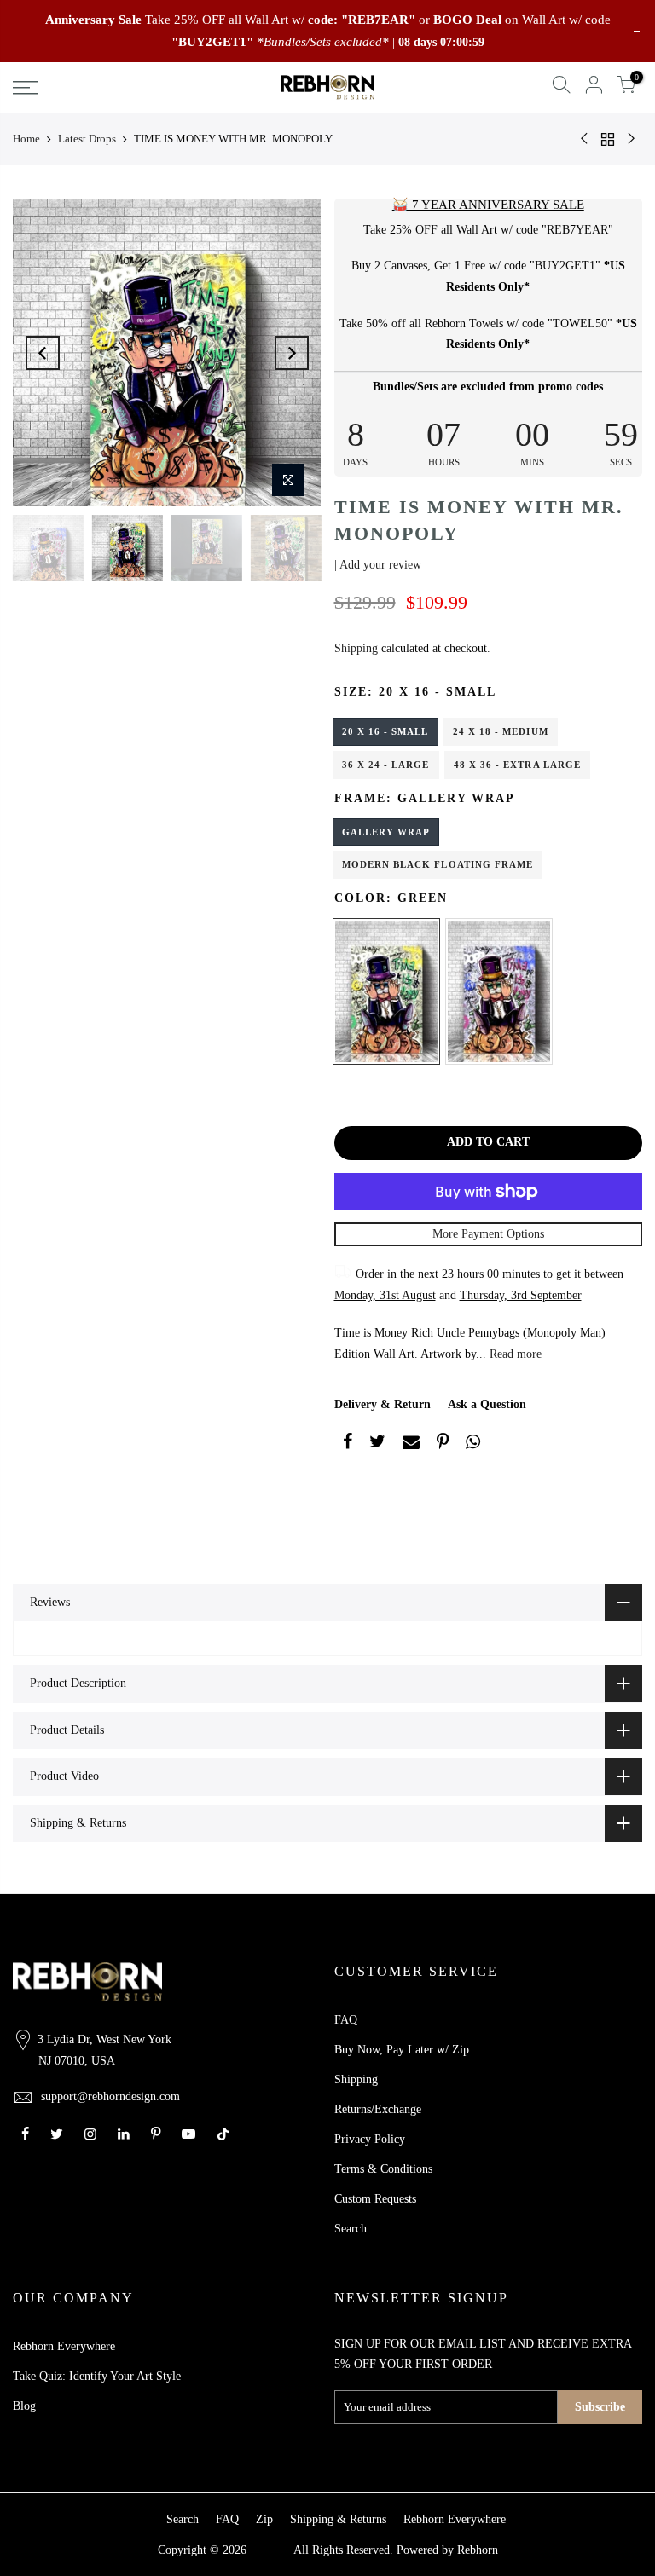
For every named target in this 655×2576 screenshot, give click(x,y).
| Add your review (378, 565)
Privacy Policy (370, 2139)
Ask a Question (487, 1404)
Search (351, 2229)
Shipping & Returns (338, 2519)
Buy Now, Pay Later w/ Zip (402, 2050)
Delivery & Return (383, 1404)
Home (26, 139)
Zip (264, 2519)
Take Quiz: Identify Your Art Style (97, 2376)
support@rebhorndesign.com (110, 2097)
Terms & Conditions (383, 2169)
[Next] (292, 353)
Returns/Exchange (378, 2109)
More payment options (488, 1234)
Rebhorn (478, 2550)
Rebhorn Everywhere (64, 2346)
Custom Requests (375, 2199)
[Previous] (43, 353)
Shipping (356, 648)
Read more (514, 1354)
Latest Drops (87, 139)
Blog (24, 2406)
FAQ (346, 2020)
